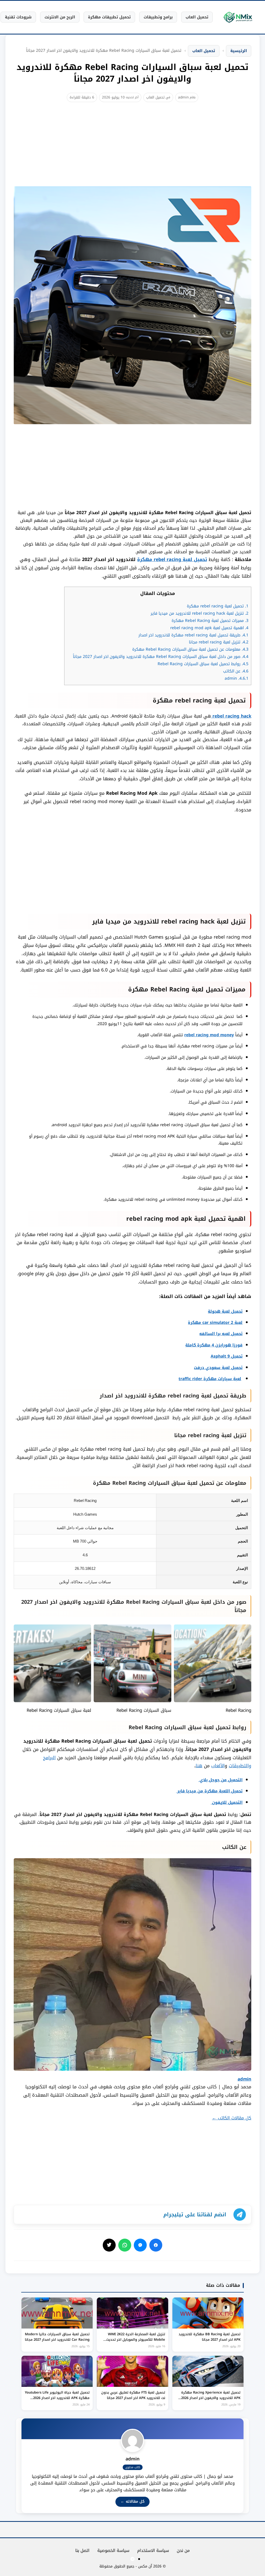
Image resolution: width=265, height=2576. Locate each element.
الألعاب (218, 1766)
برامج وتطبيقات (158, 17)
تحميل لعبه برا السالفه (221, 1334)
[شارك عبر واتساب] (125, 2245)
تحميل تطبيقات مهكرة (109, 17)
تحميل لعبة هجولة (225, 1311)
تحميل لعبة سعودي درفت (218, 1368)
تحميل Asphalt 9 (227, 1356)
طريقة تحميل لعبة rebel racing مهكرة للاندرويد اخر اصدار (193, 635)
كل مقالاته (132, 2502)
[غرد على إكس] (109, 2245)
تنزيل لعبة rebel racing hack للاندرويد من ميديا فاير (200, 613)
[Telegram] (132, 2559)
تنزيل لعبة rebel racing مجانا (219, 642)
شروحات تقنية (18, 17)
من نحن (183, 2550)
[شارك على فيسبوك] (156, 2245)
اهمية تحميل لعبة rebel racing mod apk (209, 628)
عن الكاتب (236, 671)
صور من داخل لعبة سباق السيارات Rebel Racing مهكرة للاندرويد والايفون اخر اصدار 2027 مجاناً (161, 657)
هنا (199, 1766)
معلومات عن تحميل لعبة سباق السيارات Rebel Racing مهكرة (190, 649)
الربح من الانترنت (60, 17)
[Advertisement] (132, 150)
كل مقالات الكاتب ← (232, 2118)
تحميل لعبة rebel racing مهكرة (172, 559)
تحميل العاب (197, 17)
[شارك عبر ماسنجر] (140, 2245)
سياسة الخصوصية (113, 2550)
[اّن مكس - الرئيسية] (238, 17)
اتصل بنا (82, 2550)
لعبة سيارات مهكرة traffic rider (210, 1379)
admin (183, 97)
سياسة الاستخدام (153, 2550)
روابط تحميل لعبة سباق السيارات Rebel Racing (203, 664)
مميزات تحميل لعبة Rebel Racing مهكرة (210, 621)
